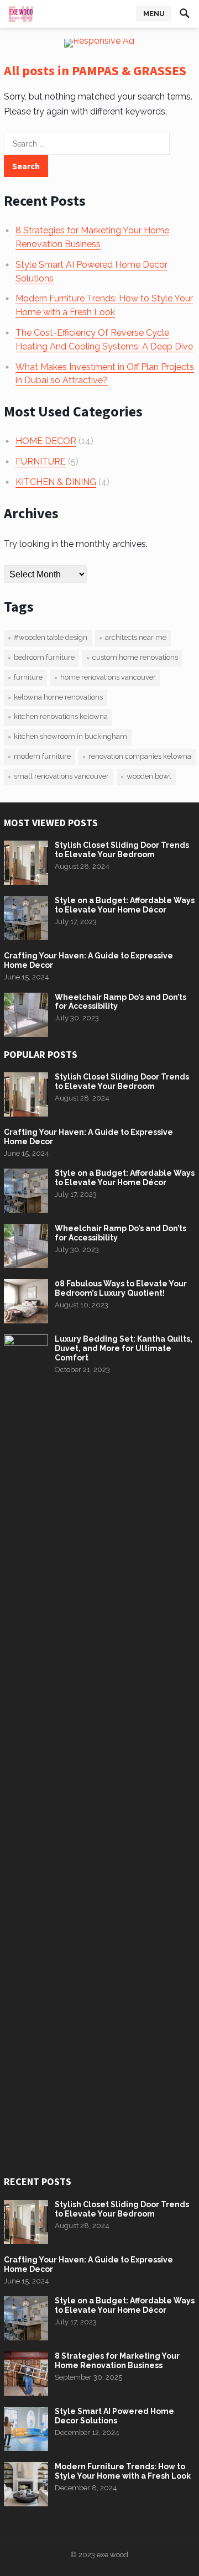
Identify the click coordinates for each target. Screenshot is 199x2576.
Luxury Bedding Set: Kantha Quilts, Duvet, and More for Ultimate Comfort (124, 1348)
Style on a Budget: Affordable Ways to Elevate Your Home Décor (125, 905)
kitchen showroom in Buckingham (70, 736)
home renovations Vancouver (108, 677)
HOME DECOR (46, 441)
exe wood (112, 2555)
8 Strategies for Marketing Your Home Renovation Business (117, 2361)
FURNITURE (41, 462)
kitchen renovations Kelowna (61, 716)
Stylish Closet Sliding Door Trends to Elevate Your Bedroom (122, 850)
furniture (28, 677)
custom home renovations (135, 657)
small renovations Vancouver (61, 776)
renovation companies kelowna (140, 756)
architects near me (136, 637)
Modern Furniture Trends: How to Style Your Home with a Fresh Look (123, 2471)
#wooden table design (51, 637)
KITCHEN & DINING (56, 482)
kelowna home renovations (58, 697)
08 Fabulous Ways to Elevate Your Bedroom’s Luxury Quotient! (121, 1288)
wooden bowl (149, 776)
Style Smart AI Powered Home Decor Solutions (114, 2416)
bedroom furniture (44, 657)
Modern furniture (42, 756)
